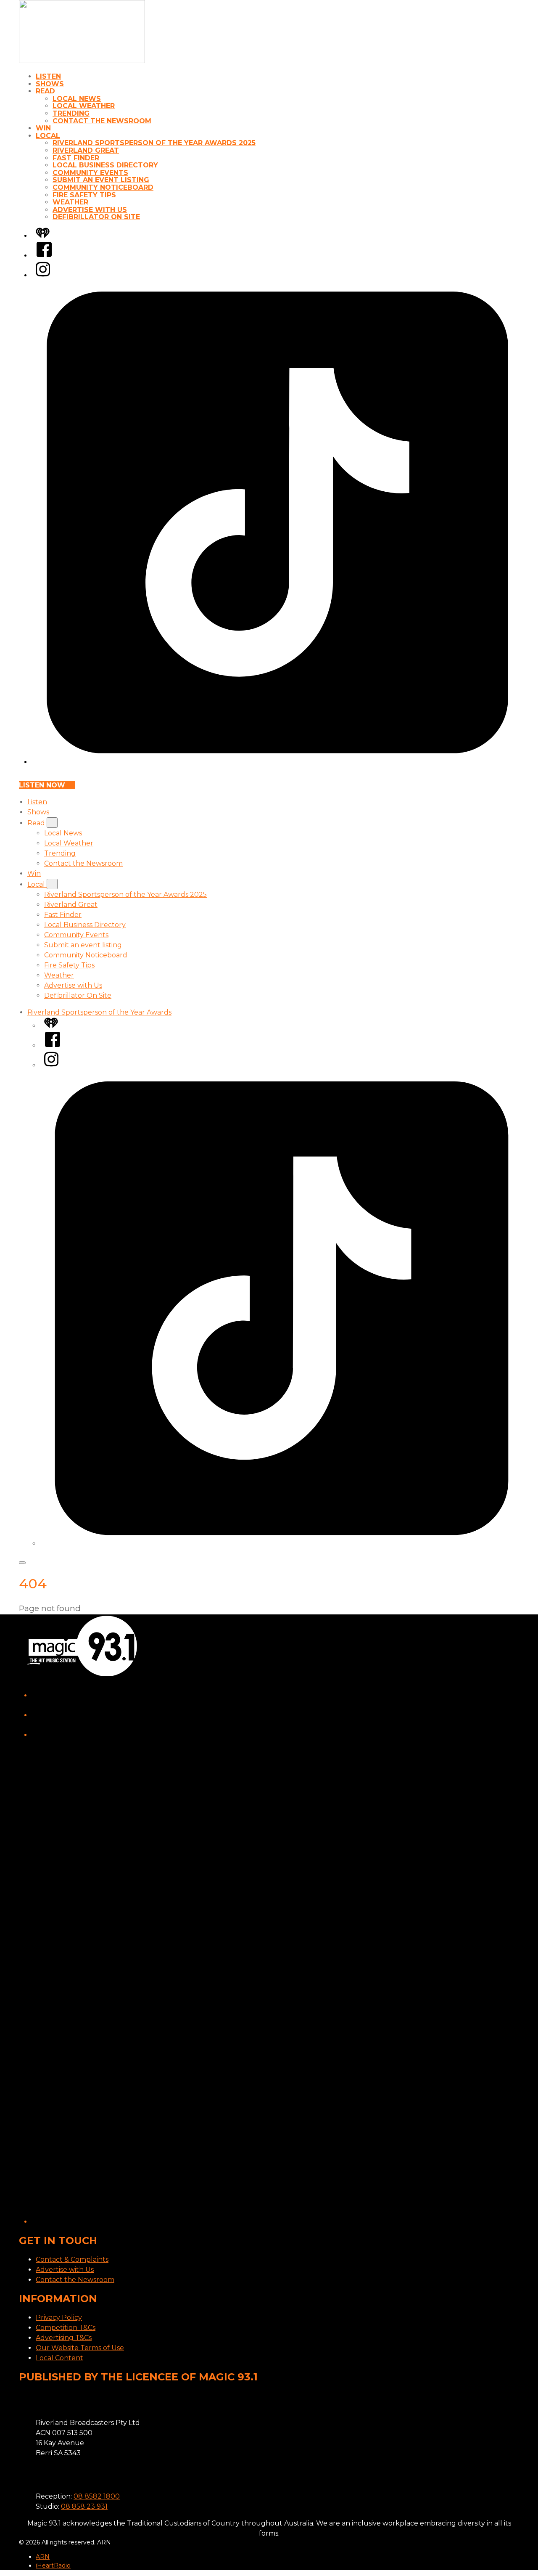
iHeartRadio (53, 2565)
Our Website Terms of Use (80, 2348)
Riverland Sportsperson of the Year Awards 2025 (154, 143)
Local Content (59, 2358)
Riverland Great (86, 150)
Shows (50, 84)
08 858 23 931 (84, 2506)
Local (48, 136)
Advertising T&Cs (64, 2338)
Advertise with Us (90, 210)
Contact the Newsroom (102, 121)
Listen (48, 76)
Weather (70, 202)
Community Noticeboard (103, 187)
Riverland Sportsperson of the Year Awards (99, 1012)
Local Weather (84, 106)
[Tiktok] (277, 762)
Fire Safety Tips (84, 195)
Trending (71, 113)
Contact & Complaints (72, 2259)
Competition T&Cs (66, 2328)
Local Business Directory (105, 165)
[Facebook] (44, 256)
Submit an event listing (101, 180)
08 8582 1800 (97, 2496)
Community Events (90, 173)
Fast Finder (76, 158)
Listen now (42, 785)
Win (43, 128)
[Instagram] (43, 275)
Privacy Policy (59, 2318)
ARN (43, 2557)
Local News (77, 99)
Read (45, 91)
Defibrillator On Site (96, 217)
